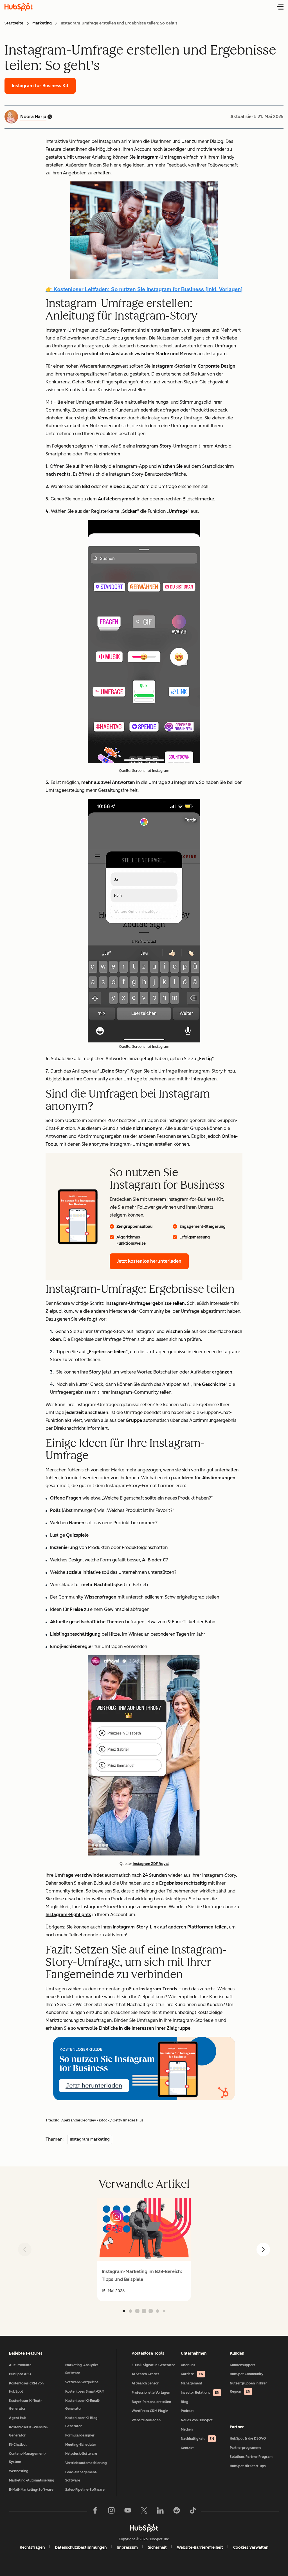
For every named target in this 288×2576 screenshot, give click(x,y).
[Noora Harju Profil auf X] (50, 117)
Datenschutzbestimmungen (81, 2547)
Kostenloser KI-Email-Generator (83, 2405)
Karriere (192, 2374)
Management (192, 2383)
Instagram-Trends (158, 1989)
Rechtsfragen (32, 2547)
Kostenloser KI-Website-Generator (29, 2431)
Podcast (187, 2411)
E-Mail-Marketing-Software (31, 2490)
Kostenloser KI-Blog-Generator (82, 2422)
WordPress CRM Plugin (150, 2411)
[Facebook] (95, 2512)
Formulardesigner (80, 2435)
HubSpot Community (247, 2374)
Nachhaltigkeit (197, 2439)
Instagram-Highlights (68, 1915)
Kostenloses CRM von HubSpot (26, 2387)
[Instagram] (111, 2512)
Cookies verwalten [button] (251, 2547)
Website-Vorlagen (146, 2420)
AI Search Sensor (145, 2383)
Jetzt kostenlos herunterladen (149, 1261)
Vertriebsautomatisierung (86, 2463)
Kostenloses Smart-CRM (85, 2391)
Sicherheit (157, 2547)
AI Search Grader (145, 2374)
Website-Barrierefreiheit (200, 2547)
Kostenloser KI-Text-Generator (25, 2405)
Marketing (42, 23)
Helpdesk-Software (81, 2454)
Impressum (127, 2547)
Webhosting (19, 2471)
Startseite (14, 23)
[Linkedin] (160, 2512)
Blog (185, 2402)
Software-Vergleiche (82, 2382)
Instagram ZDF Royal (151, 1864)
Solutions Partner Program (251, 2457)
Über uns (188, 2365)
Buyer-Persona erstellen (151, 2402)
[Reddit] (177, 2512)
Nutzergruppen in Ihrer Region (248, 2387)
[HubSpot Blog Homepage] (19, 7)
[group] (144, 2249)
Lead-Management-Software (81, 2476)
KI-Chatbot (18, 2445)
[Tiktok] (193, 2512)
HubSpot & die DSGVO (248, 2438)
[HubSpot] (144, 2528)
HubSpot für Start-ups (248, 2466)
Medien (187, 2429)
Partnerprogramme (246, 2448)
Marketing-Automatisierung (32, 2480)
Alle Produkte (20, 2365)
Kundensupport (242, 2365)
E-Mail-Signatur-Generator (153, 2365)
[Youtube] (128, 2512)
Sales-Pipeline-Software (85, 2490)
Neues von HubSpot (197, 2420)
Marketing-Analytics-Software (83, 2369)
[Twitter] (144, 2512)
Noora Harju (33, 117)
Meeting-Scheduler (81, 2445)
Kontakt (187, 2448)
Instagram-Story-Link (136, 1927)
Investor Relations (200, 2393)
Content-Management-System (28, 2458)
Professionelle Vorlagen (151, 2393)
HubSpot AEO (20, 2374)
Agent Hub (18, 2418)
